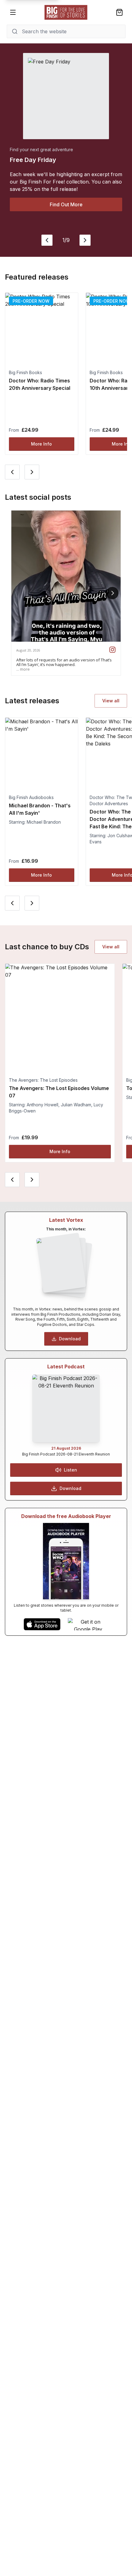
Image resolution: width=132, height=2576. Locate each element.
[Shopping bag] (119, 12)
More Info (41, 444)
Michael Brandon (44, 822)
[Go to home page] (66, 12)
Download (70, 1339)
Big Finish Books (25, 372)
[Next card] (32, 472)
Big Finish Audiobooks (31, 797)
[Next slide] (85, 240)
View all (111, 701)
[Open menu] (13, 12)
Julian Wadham (76, 1105)
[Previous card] (12, 472)
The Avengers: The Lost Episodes (43, 1080)
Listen (70, 1470)
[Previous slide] (47, 240)
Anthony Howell (43, 1105)
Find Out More (66, 204)
